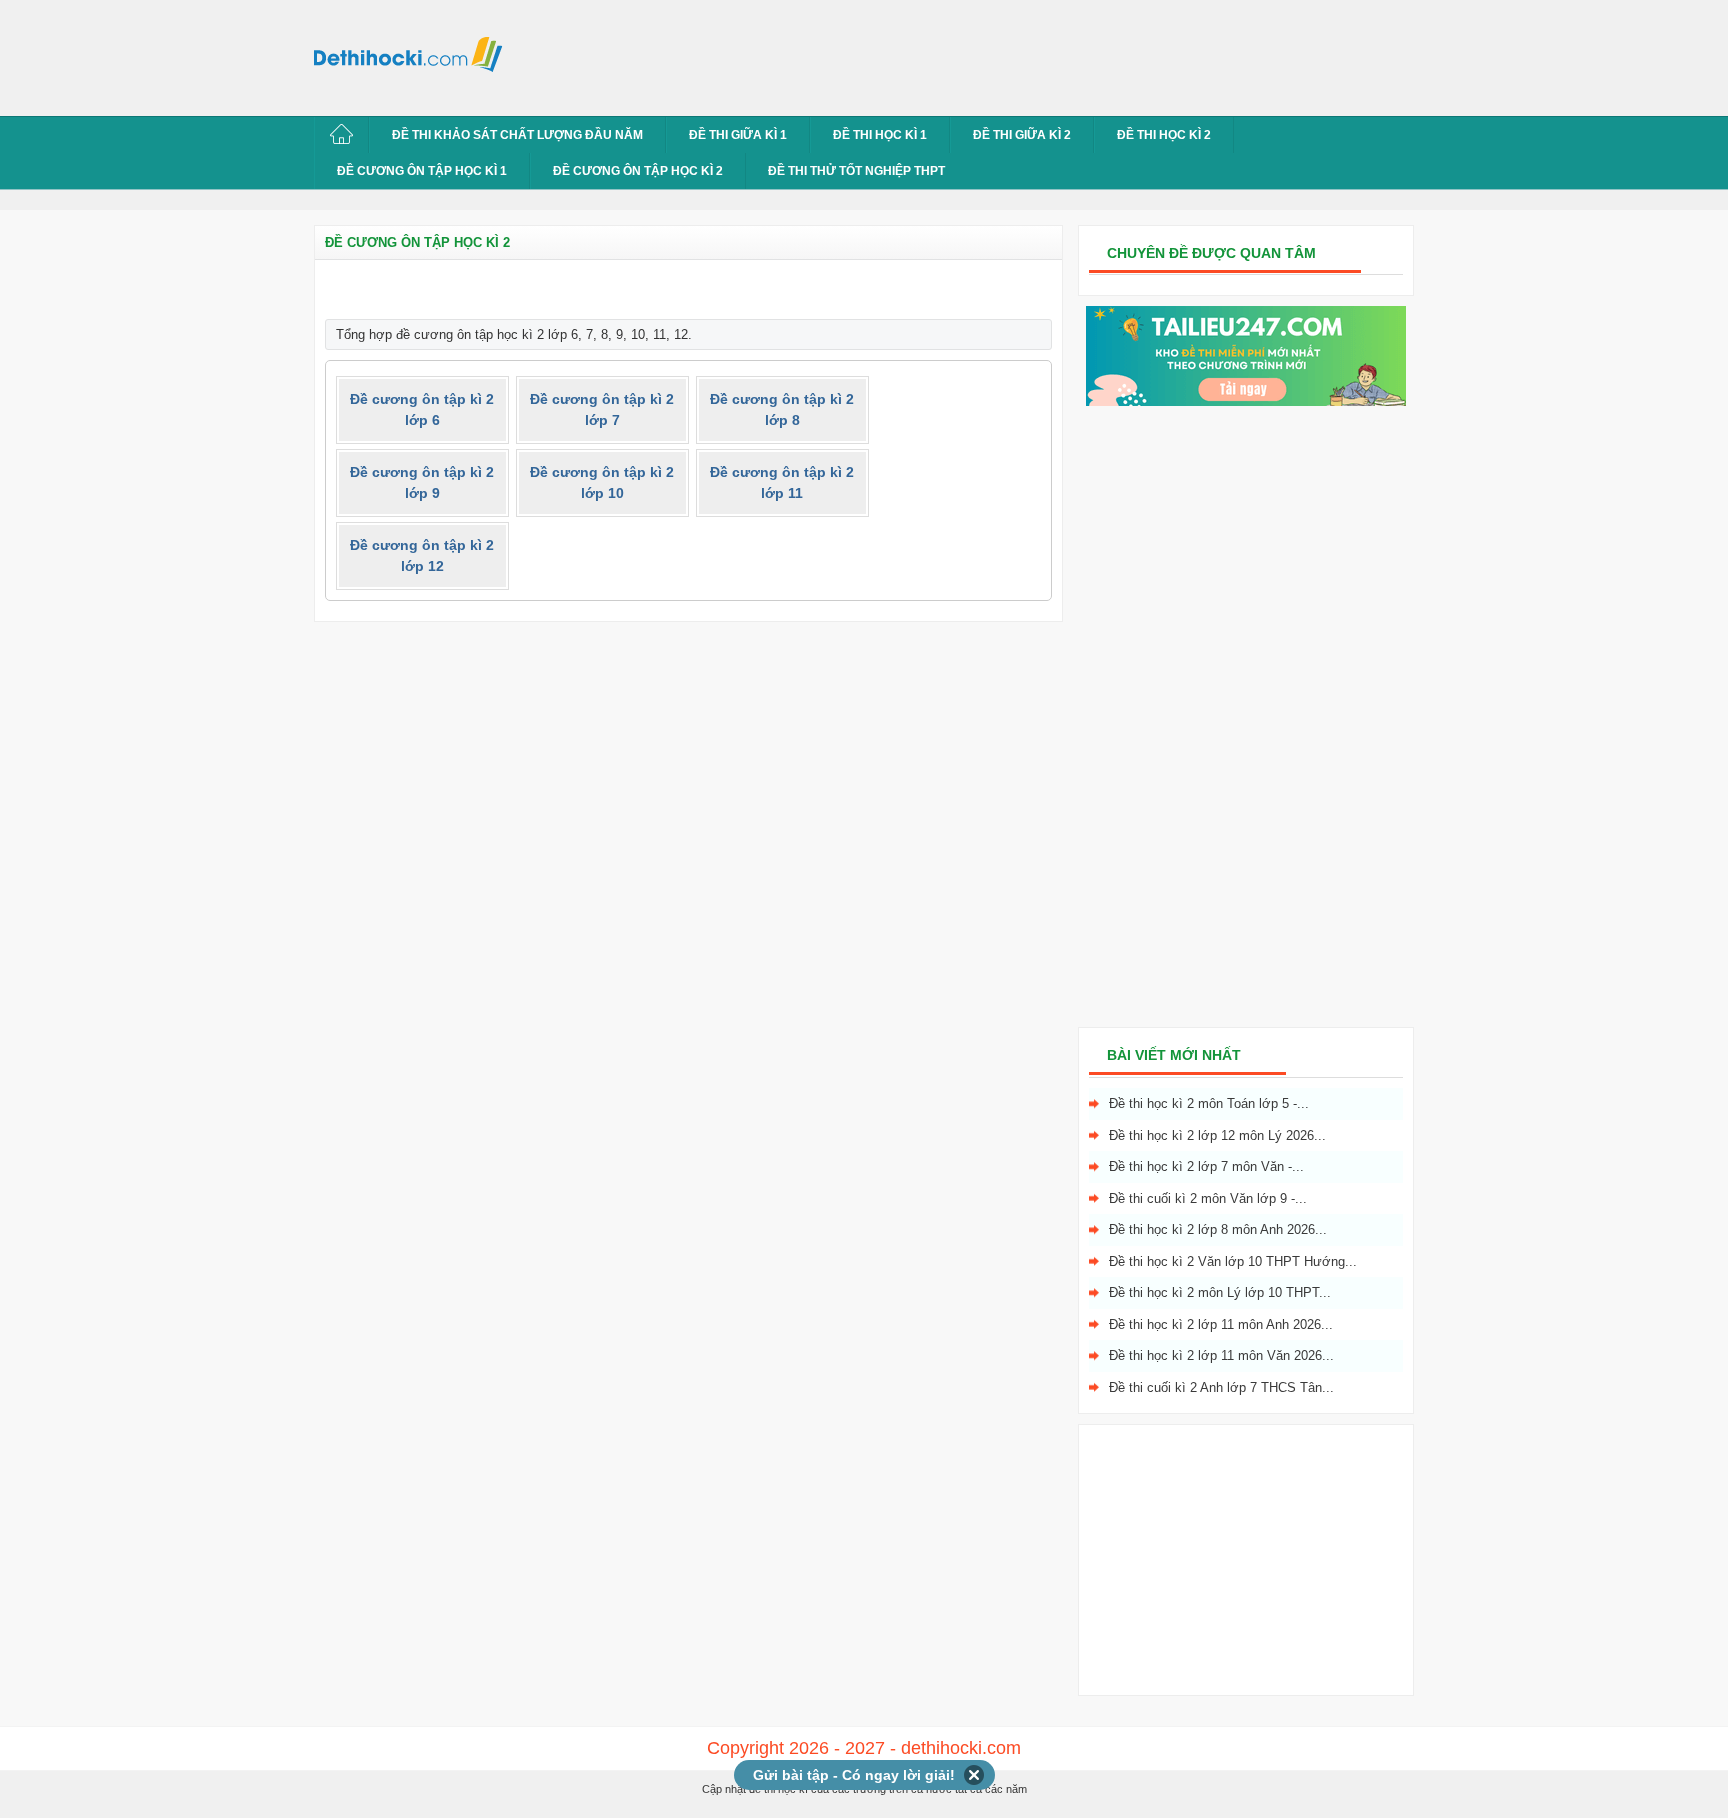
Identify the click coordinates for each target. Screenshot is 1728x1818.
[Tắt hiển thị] (974, 1775)
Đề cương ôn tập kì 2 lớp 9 (422, 482)
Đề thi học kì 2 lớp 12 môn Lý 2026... (1217, 1135)
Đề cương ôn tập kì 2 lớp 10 (602, 482)
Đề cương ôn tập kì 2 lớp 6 (422, 409)
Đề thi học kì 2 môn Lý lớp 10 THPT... (1220, 1292)
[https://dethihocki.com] (414, 53)
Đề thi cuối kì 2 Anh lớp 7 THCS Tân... (1221, 1387)
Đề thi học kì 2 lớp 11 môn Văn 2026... (1221, 1355)
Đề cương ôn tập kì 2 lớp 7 (602, 409)
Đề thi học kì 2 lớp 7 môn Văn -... (1206, 1166)
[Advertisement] (878, 55)
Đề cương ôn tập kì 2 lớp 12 (422, 555)
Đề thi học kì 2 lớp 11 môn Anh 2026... (1221, 1324)
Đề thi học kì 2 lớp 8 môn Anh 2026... (1218, 1229)
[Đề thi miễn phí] (1246, 401)
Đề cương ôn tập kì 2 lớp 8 (782, 409)
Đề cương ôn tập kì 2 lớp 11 (782, 482)
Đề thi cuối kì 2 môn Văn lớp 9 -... (1208, 1198)
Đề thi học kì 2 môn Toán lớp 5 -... (1209, 1103)
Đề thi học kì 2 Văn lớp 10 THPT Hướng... (1233, 1261)
